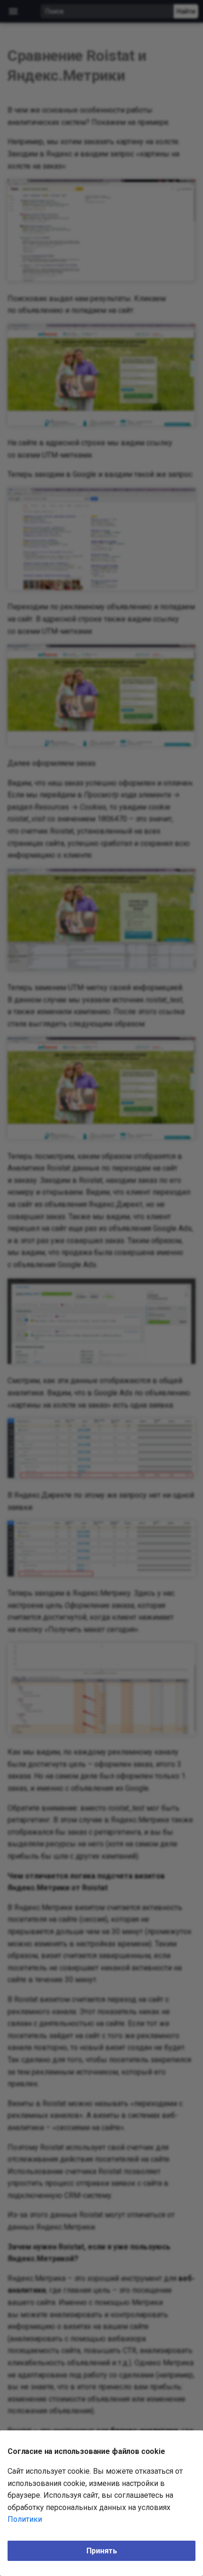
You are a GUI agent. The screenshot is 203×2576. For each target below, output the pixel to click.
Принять (102, 2551)
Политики (25, 2519)
